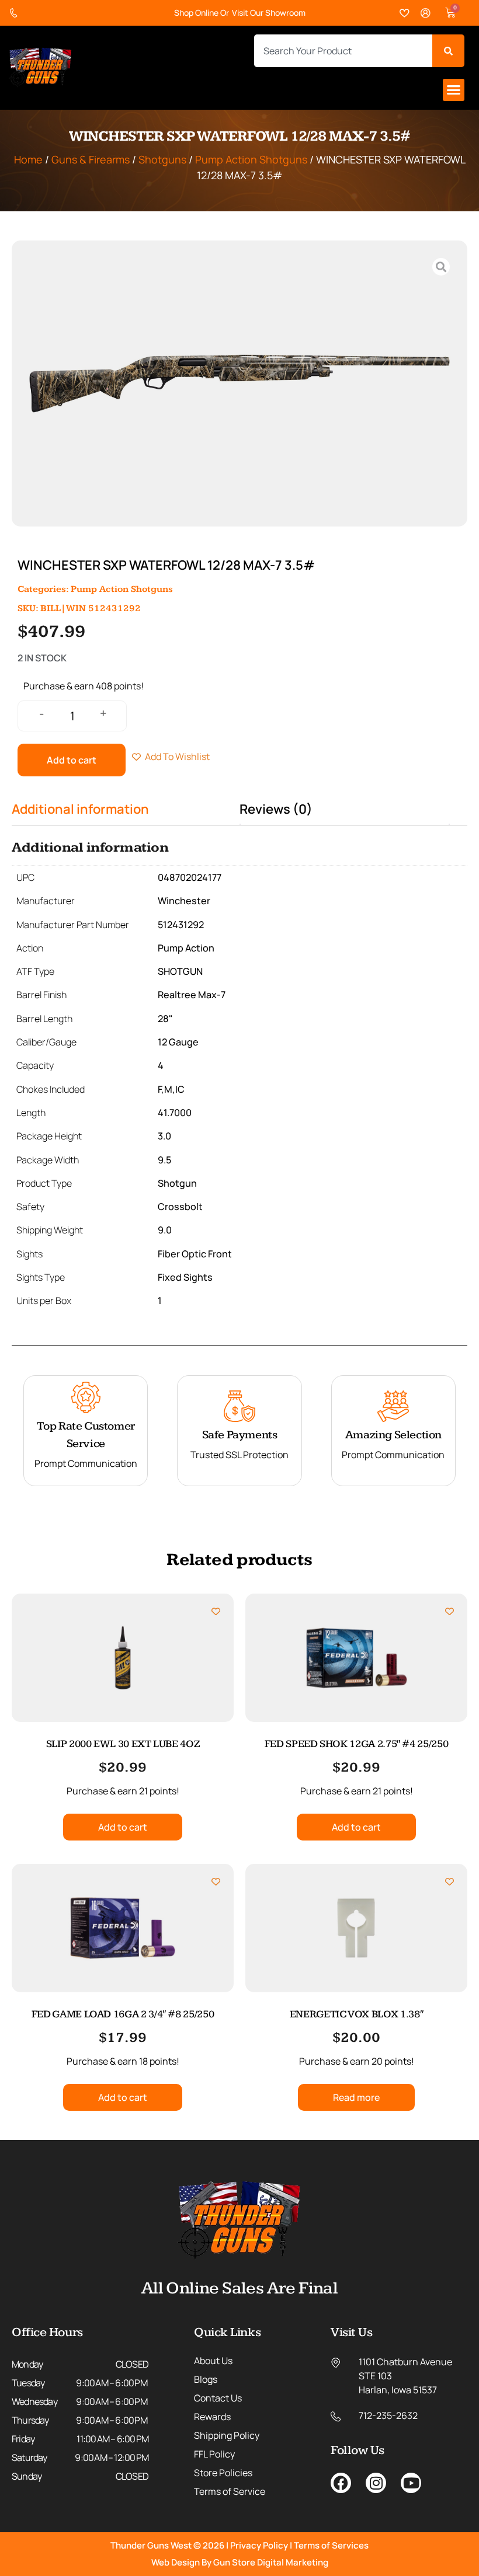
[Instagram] (376, 2483)
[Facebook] (341, 2483)
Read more (356, 2097)
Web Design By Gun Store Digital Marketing (240, 2562)
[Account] (426, 13)
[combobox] (343, 51)
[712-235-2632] (16, 13)
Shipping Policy (227, 2435)
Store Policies (223, 2473)
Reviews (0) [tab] (276, 809)
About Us (213, 2361)
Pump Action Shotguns (251, 159)
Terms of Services (331, 2545)
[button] (454, 90)
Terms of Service (230, 2491)
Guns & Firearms (91, 159)
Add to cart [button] (123, 1827)
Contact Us (218, 2398)
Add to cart (72, 760)
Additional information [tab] (80, 809)
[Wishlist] (405, 13)
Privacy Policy (259, 2545)
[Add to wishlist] (216, 1611)
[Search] (448, 51)
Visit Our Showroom (269, 13)
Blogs (206, 2379)
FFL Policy (214, 2454)
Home (28, 159)
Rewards (212, 2417)
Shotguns (162, 159)
